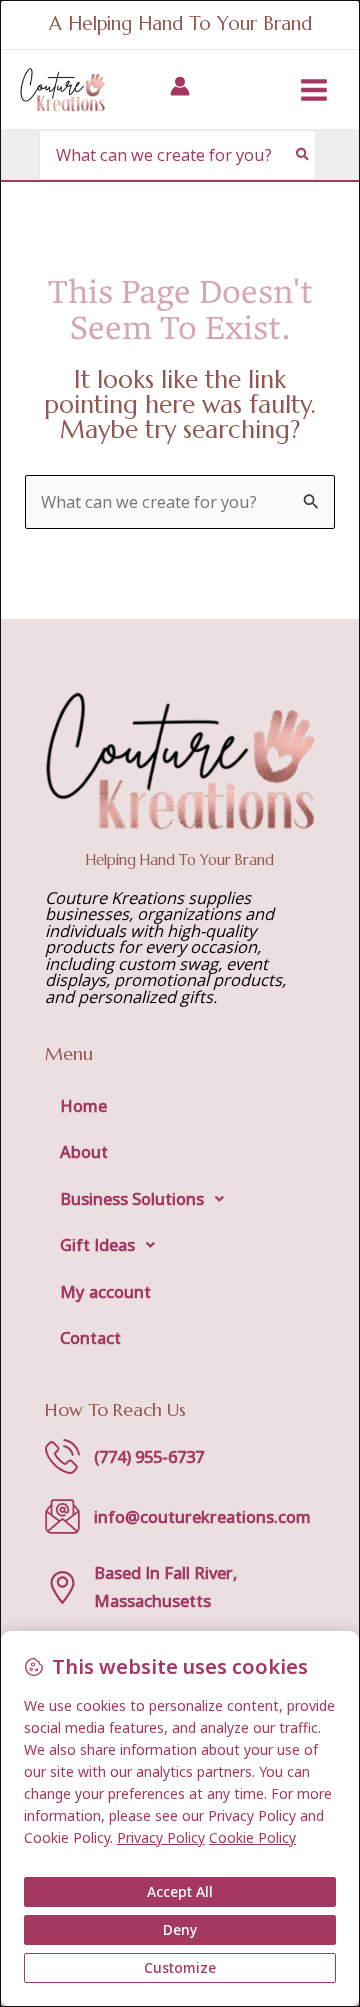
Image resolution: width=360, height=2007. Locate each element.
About (84, 1151)
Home (83, 1105)
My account (105, 1291)
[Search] (303, 155)
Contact (90, 1337)
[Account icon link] (180, 86)
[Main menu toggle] (313, 89)
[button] (180, 1199)
